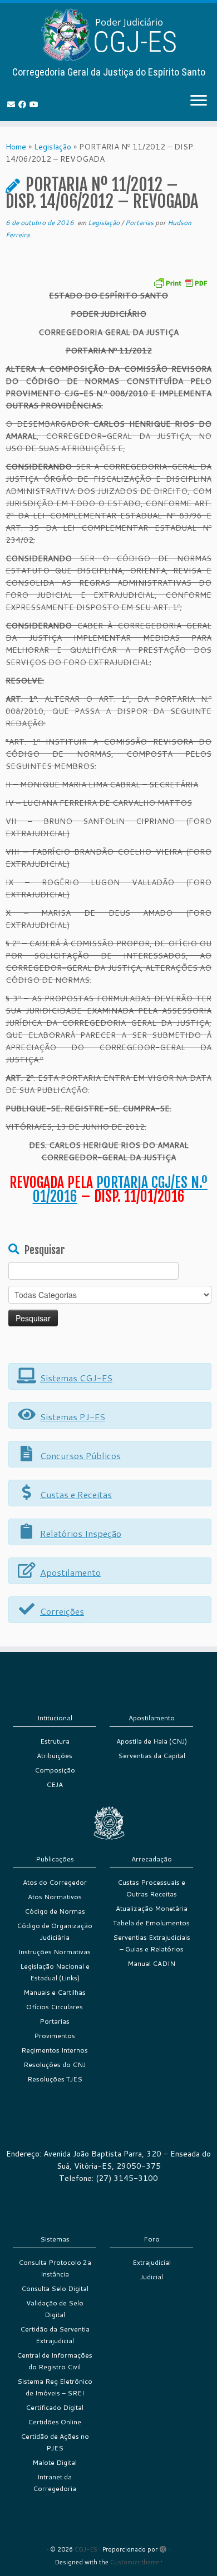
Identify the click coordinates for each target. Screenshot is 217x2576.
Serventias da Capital (152, 1756)
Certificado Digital (55, 2407)
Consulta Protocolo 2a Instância (55, 2268)
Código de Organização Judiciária (55, 1931)
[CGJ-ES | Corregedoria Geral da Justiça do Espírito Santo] (108, 35)
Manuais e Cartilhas (55, 1992)
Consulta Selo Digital (55, 2288)
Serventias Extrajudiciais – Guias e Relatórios (152, 1943)
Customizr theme (135, 2562)
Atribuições (55, 1756)
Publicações (55, 1859)
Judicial (152, 2277)
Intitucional (55, 1718)
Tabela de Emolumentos (151, 1923)
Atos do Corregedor (55, 1882)
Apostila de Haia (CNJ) (152, 1741)
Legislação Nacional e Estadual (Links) (55, 1972)
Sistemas (55, 2239)
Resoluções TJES (55, 2079)
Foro (152, 2239)
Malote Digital (55, 2462)
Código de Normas (55, 1911)
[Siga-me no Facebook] (24, 104)
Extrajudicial (152, 2262)
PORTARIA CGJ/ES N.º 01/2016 (120, 1190)
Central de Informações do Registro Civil (55, 2361)
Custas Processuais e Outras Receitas (151, 1888)
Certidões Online (55, 2422)
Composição (55, 1770)
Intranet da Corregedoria (55, 2483)
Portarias (140, 223)
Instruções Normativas (55, 1952)
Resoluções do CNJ (55, 2065)
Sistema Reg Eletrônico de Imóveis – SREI (55, 2387)
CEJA (55, 1784)
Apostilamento (152, 1718)
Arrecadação (152, 1859)
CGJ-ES (86, 2549)
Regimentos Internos (55, 2050)
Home (16, 147)
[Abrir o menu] (199, 101)
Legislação (53, 147)
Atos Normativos (55, 1897)
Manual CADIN (151, 1963)
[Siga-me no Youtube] (36, 104)
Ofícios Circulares (55, 2007)
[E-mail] (13, 104)
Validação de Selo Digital (55, 2309)
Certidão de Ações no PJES (55, 2442)
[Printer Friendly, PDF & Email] (180, 282)
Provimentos (55, 2036)
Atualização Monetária (152, 1908)
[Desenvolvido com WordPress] (163, 2547)
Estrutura (55, 1741)
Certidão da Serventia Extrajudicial (55, 2335)
